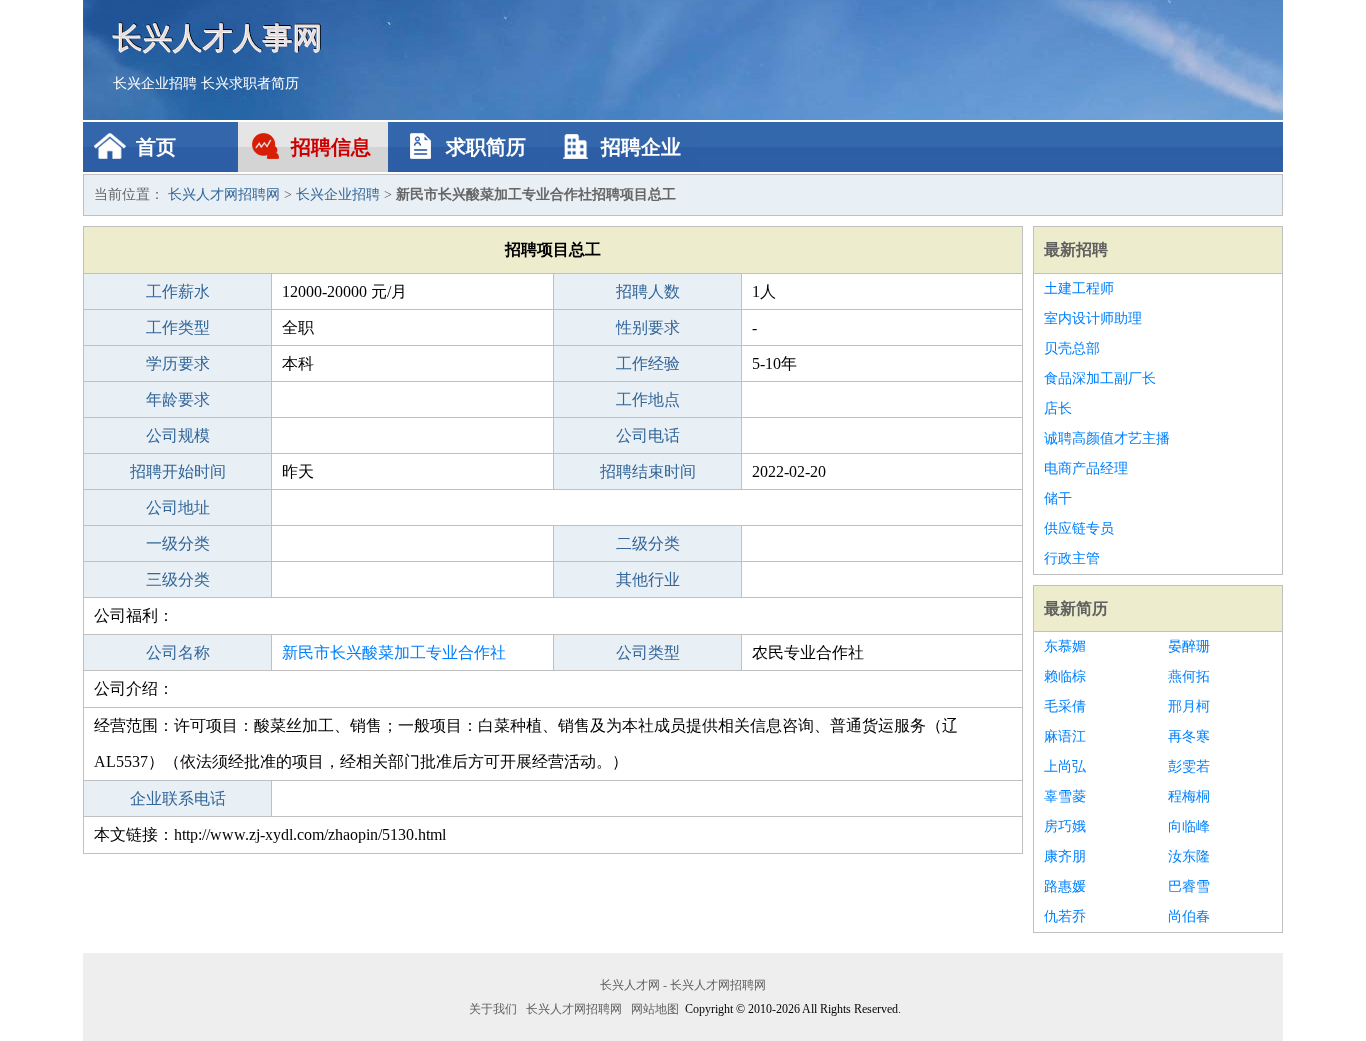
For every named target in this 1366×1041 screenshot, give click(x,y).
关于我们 (493, 1009)
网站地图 (655, 1009)
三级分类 (178, 579)
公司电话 (648, 435)
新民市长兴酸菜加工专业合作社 (394, 652)
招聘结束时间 (648, 471)
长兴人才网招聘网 (224, 194)
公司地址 (178, 507)
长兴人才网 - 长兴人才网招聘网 (683, 985)
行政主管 (1072, 558)
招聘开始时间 (178, 471)
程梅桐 (1189, 796)
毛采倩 (1065, 706)
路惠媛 (1065, 886)
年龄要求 (178, 399)
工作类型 (178, 327)
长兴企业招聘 (155, 83)
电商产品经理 (1086, 468)
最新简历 (1076, 608)
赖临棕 (1065, 676)
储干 (1058, 498)
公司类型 (648, 652)
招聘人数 (648, 291)
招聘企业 (641, 147)
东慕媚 (1065, 646)
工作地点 (648, 399)
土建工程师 (1079, 288)
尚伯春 (1189, 916)
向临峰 (1189, 826)
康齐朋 (1065, 856)
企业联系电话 (178, 798)
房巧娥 (1065, 826)
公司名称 (178, 652)
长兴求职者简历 (250, 83)
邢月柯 (1189, 706)
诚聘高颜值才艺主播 (1107, 438)
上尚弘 (1065, 766)
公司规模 (178, 435)
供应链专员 (1079, 528)
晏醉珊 (1189, 646)
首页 (156, 147)
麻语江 (1065, 736)
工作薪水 (178, 291)
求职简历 (486, 147)
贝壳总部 (1072, 348)
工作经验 (648, 363)
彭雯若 (1189, 766)
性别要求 (648, 327)
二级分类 (648, 543)
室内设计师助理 (1093, 318)
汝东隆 (1189, 856)
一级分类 (178, 543)
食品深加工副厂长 (1100, 378)
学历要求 (178, 363)
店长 (1058, 408)
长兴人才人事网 (218, 37)
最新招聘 (1076, 249)
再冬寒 (1189, 736)
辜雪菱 (1065, 796)
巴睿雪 (1189, 886)
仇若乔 (1065, 916)
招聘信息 (331, 147)
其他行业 (648, 579)
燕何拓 (1189, 676)
